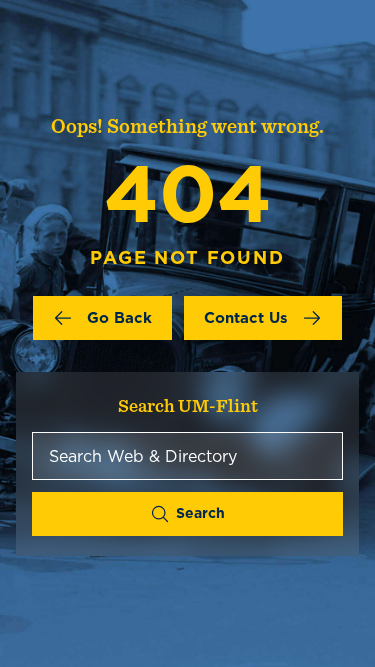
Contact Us (246, 317)
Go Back (119, 317)
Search (200, 513)
